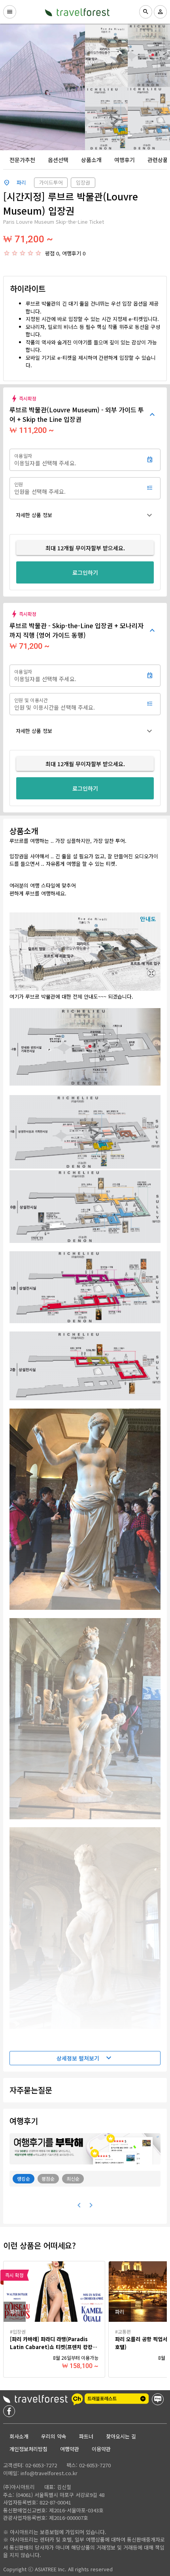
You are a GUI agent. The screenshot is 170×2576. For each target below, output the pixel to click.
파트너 (86, 2436)
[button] (85, 515)
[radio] (7, 253)
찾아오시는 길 (121, 2436)
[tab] (22, 160)
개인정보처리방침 (28, 2449)
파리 (21, 182)
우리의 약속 (54, 2436)
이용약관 (101, 2449)
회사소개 (19, 2436)
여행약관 (70, 2449)
